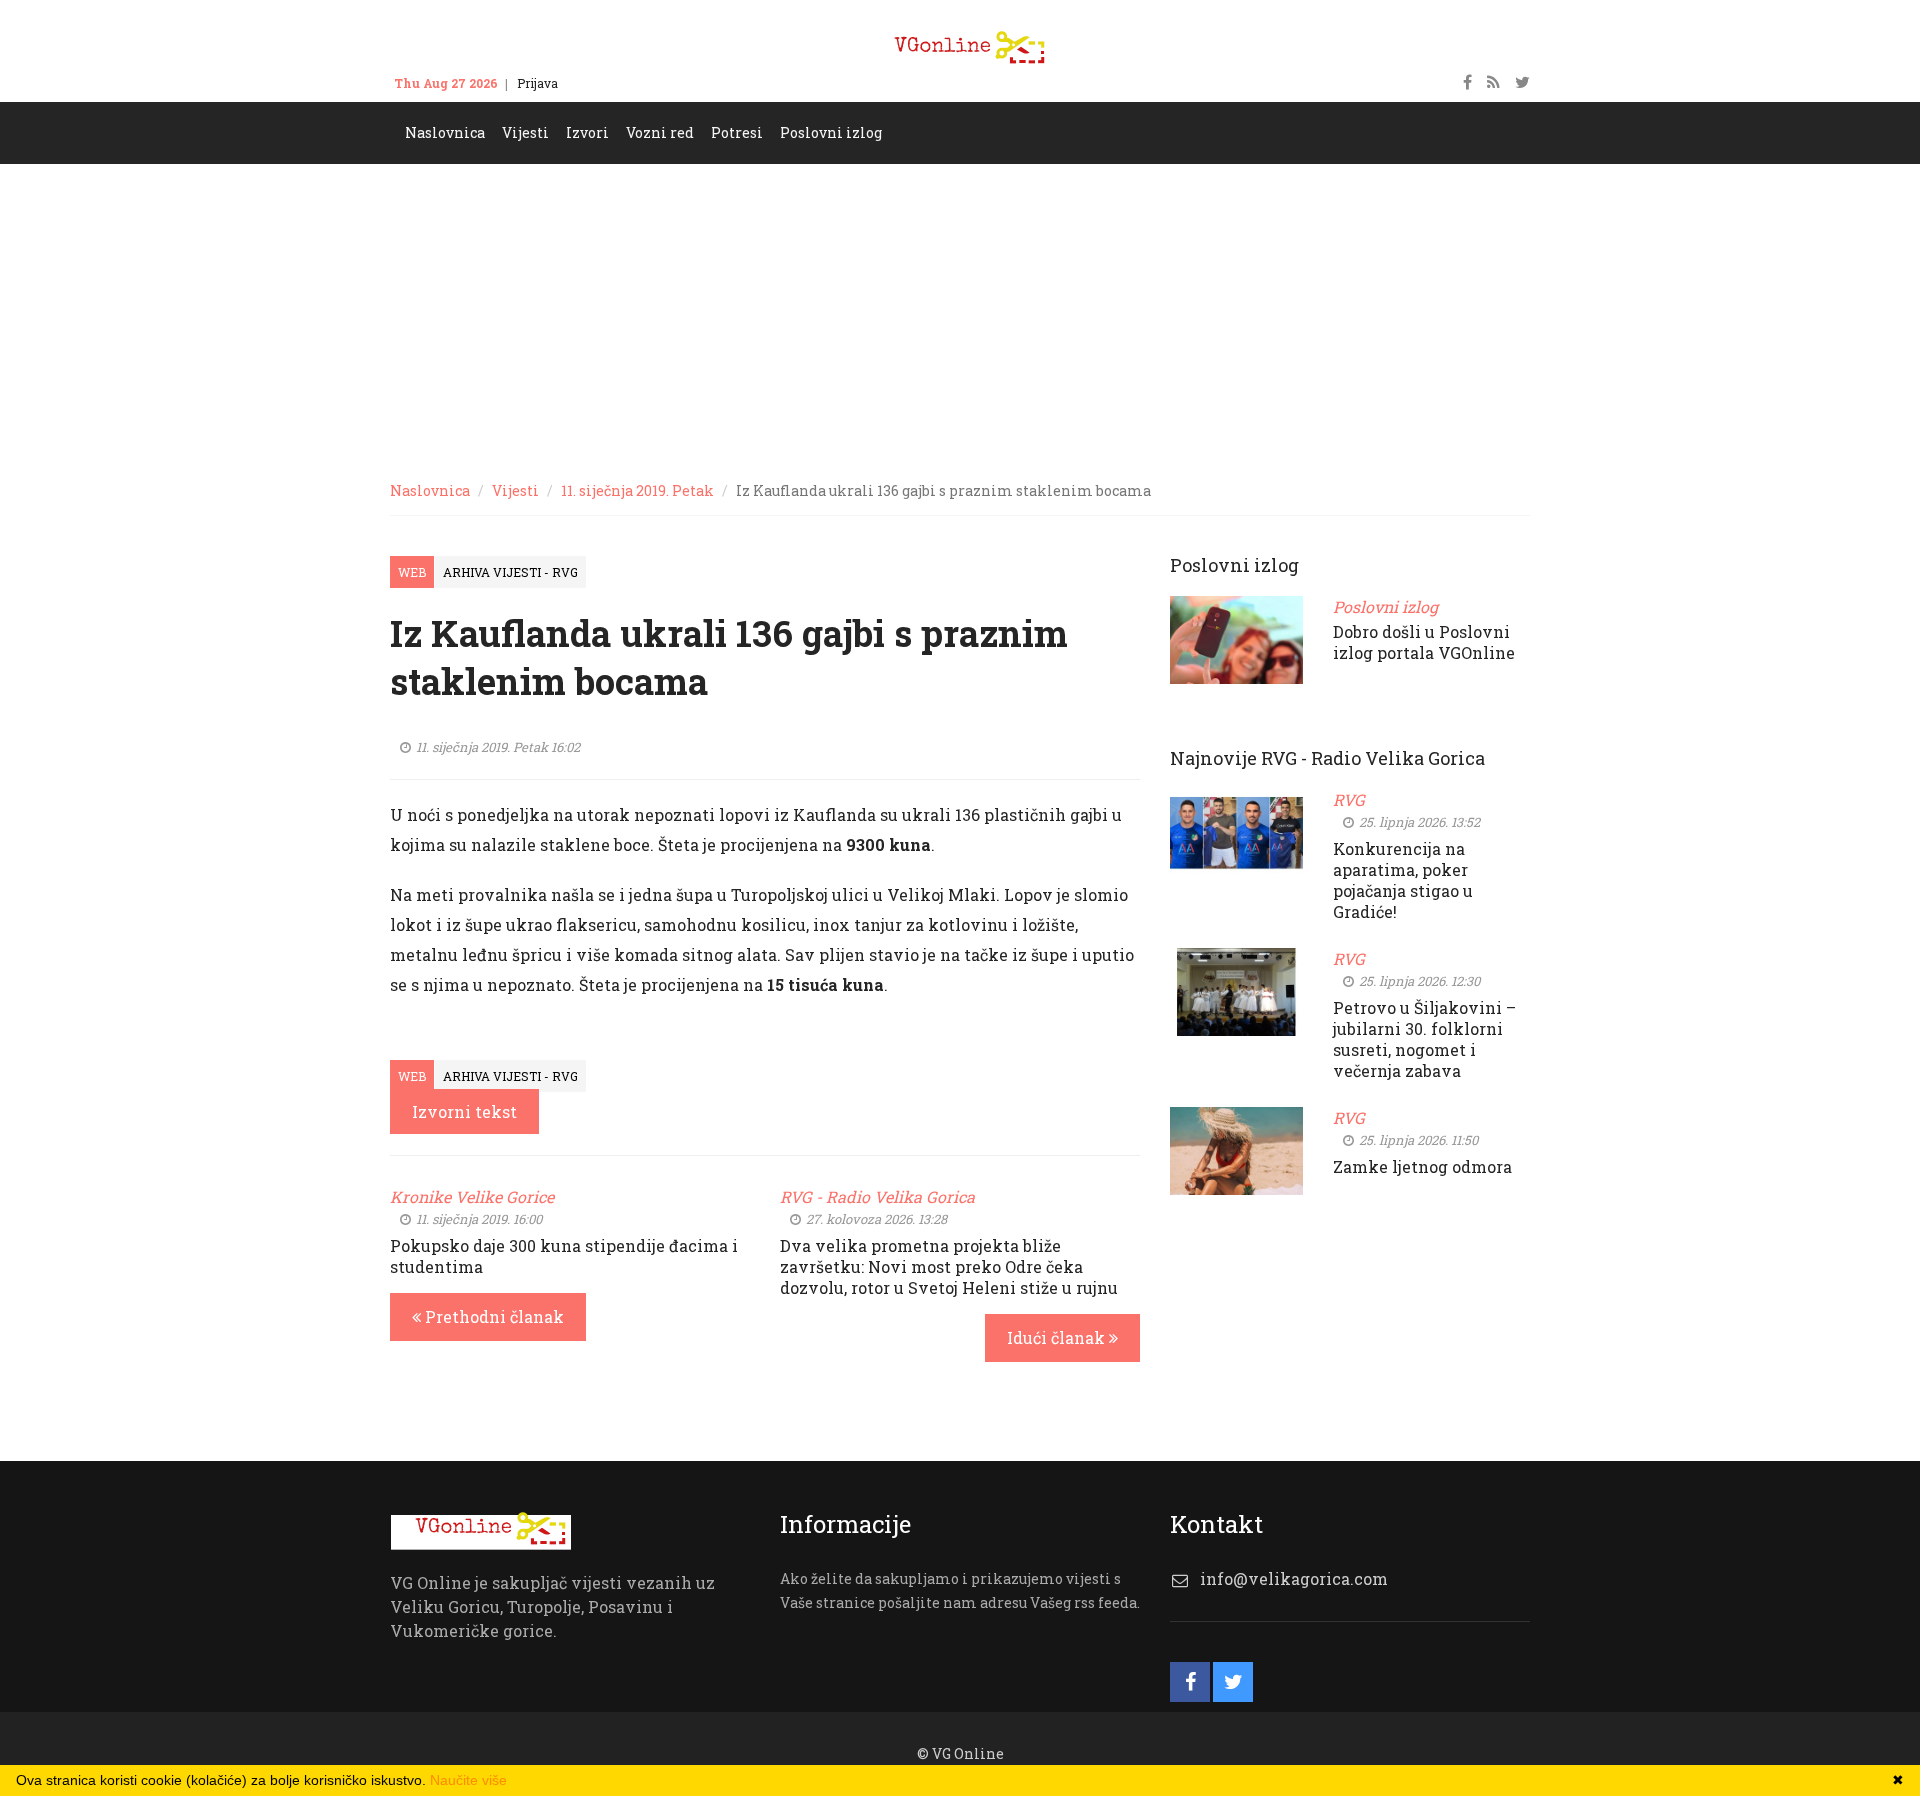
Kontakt (600, 83)
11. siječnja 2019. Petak (637, 490)
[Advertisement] (960, 314)
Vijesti (515, 490)
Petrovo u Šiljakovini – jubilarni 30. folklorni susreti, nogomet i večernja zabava (1424, 1039)
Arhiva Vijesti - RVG (510, 572)
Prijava (537, 83)
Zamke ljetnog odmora (1422, 1166)
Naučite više (468, 1780)
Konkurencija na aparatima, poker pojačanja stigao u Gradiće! (1403, 880)
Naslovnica (430, 490)
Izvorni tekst (464, 1111)
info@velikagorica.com (1294, 1578)
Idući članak (1058, 1337)
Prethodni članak (492, 1316)
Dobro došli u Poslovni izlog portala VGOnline (1424, 642)
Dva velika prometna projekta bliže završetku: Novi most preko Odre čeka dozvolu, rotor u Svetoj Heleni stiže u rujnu (949, 1266)
